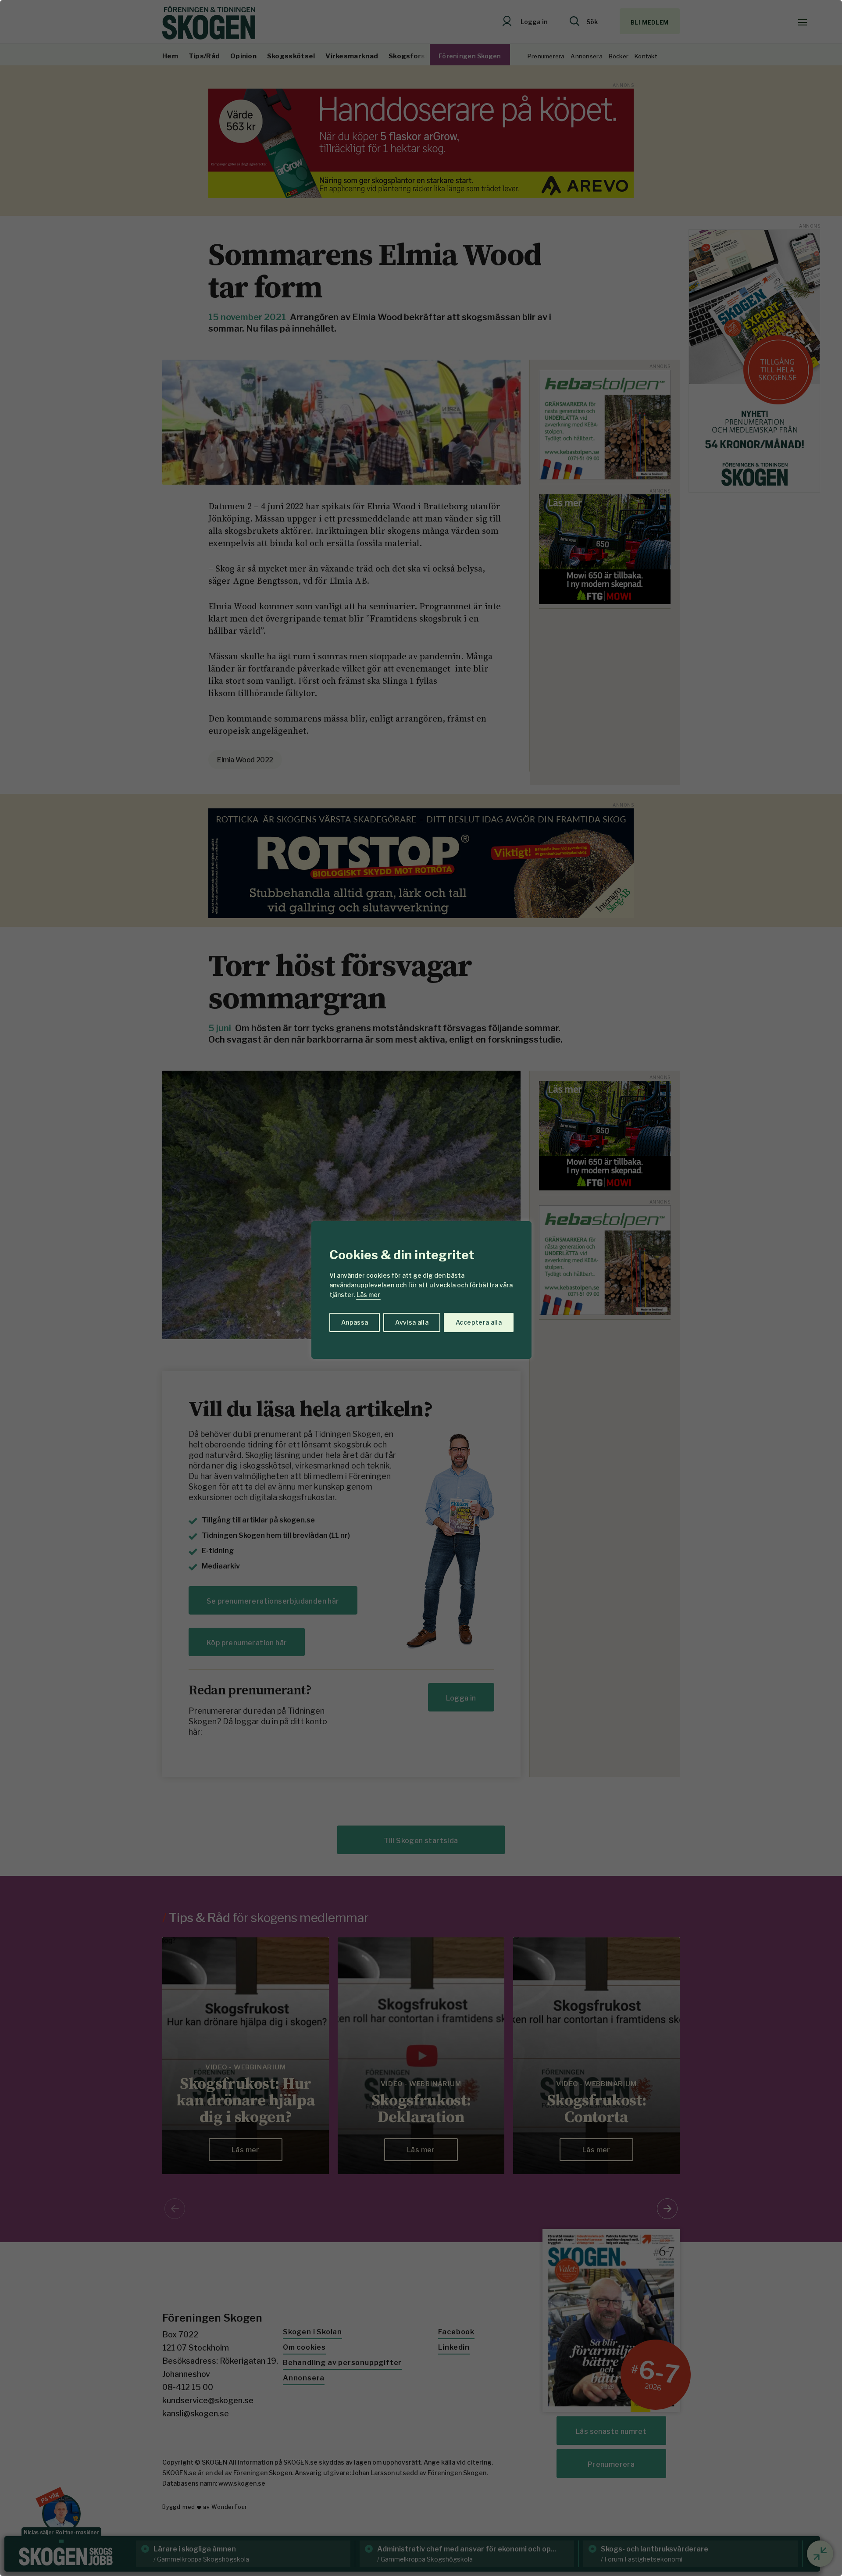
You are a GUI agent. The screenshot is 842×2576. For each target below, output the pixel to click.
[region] (421, 1288)
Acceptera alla (479, 1322)
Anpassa (355, 1322)
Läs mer (368, 1295)
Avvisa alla (412, 1322)
